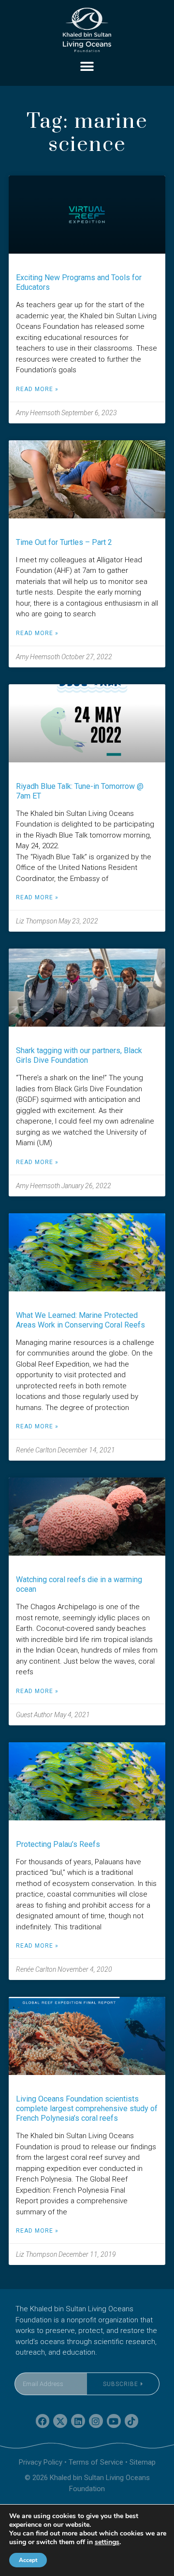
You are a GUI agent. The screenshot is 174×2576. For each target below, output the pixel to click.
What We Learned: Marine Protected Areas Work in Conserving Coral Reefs (80, 1320)
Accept (28, 2560)
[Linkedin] (78, 2421)
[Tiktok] (132, 2421)
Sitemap (143, 2462)
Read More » (37, 389)
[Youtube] (114, 2421)
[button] (87, 66)
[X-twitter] (60, 2421)
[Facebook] (43, 2421)
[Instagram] (96, 2421)
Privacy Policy (41, 2462)
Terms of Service (96, 2462)
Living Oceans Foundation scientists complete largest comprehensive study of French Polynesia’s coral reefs (87, 2108)
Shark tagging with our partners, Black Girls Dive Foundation (79, 1055)
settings (107, 2542)
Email (24, 2366)
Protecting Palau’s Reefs (58, 1844)
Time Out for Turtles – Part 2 (64, 542)
